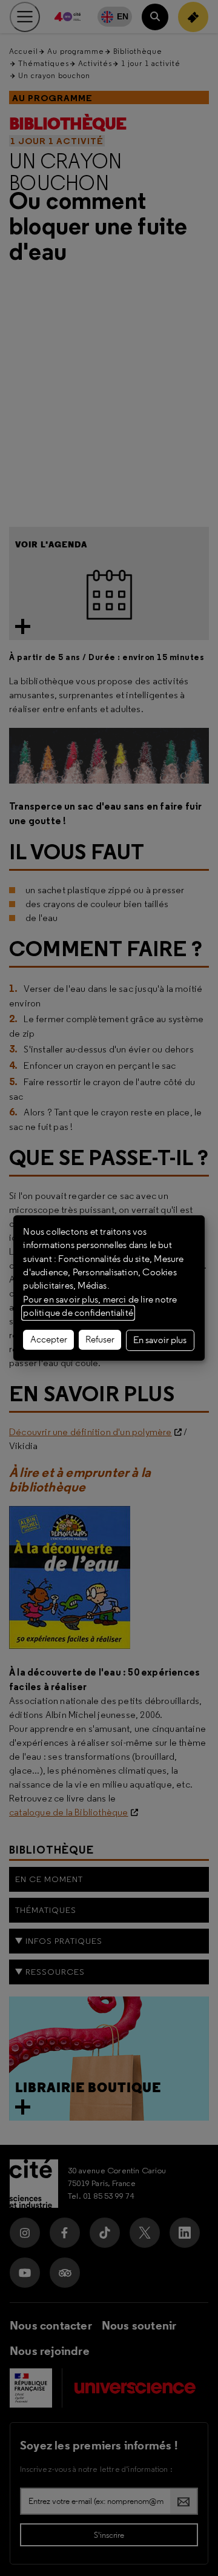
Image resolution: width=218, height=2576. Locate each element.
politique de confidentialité (78, 1313)
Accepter (49, 1339)
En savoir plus (160, 1340)
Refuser (100, 1339)
